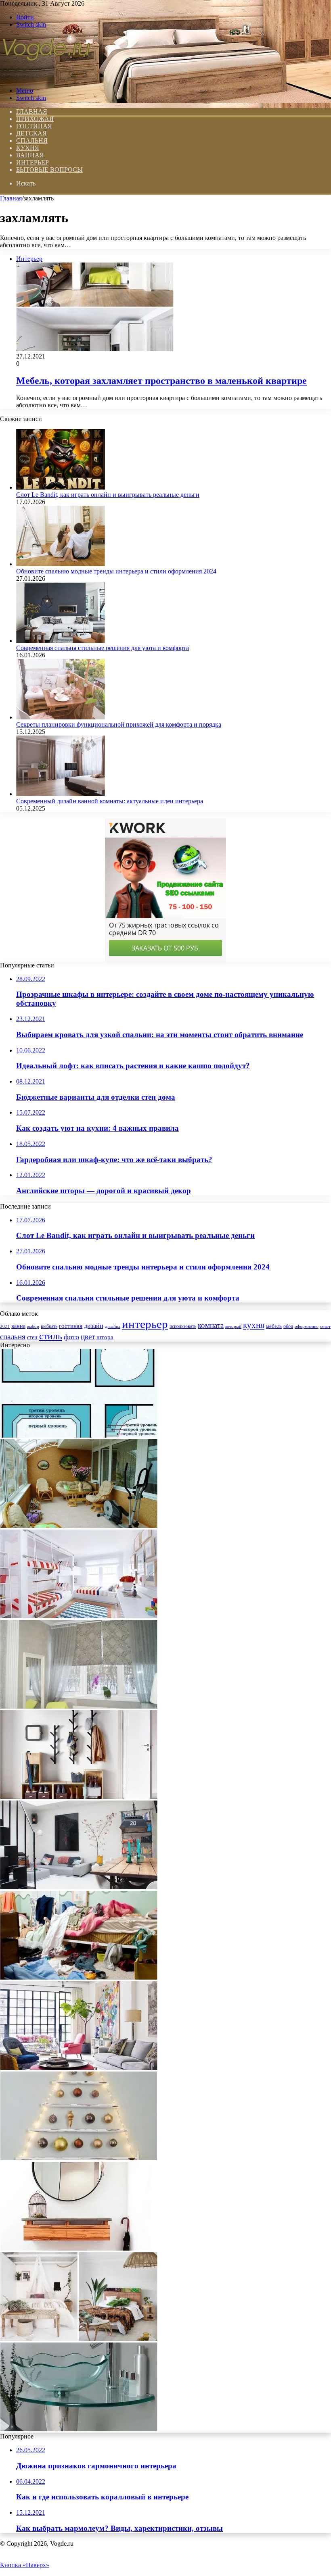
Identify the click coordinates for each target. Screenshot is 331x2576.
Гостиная (34, 126)
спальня (13, 1337)
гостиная (71, 1326)
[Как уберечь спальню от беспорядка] (79, 1977)
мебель (274, 1326)
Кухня (28, 148)
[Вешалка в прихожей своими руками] (79, 1797)
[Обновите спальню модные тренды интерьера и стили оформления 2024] (61, 564)
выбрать (49, 1326)
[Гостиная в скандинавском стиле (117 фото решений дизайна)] (79, 1887)
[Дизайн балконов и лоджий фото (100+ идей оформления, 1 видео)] (79, 1526)
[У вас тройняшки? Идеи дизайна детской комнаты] (79, 1616)
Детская (31, 133)
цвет (88, 1337)
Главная (11, 198)
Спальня (32, 141)
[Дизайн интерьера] (46, 77)
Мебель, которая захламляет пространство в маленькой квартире (161, 381)
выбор (33, 1326)
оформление (307, 1326)
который (233, 1326)
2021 (5, 1326)
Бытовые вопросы (49, 170)
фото (71, 1337)
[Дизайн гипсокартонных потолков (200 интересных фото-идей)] (79, 1435)
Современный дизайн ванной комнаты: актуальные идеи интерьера (110, 801)
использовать (183, 1327)
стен (32, 1337)
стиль (51, 1336)
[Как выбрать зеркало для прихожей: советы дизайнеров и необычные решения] (75, 2248)
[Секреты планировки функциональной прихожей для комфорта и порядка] (61, 717)
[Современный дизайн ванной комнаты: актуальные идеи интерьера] (61, 794)
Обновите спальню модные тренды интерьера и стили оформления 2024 (116, 571)
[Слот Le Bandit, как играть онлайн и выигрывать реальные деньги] (61, 487)
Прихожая (35, 119)
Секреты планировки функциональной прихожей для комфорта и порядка (119, 724)
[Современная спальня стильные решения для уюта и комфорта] (61, 641)
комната (211, 1325)
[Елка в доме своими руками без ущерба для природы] (79, 2158)
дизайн (94, 1326)
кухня (254, 1325)
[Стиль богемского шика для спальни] (79, 2339)
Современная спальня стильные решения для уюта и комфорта (103, 648)
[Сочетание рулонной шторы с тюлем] (79, 1706)
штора (105, 1337)
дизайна (113, 1326)
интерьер (145, 1324)
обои (288, 1327)
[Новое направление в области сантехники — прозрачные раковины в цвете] (79, 2429)
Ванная (30, 155)
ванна (18, 1326)
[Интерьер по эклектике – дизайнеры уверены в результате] (79, 2068)
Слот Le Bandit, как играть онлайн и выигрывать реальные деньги (108, 495)
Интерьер (32, 162)
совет (325, 1327)
